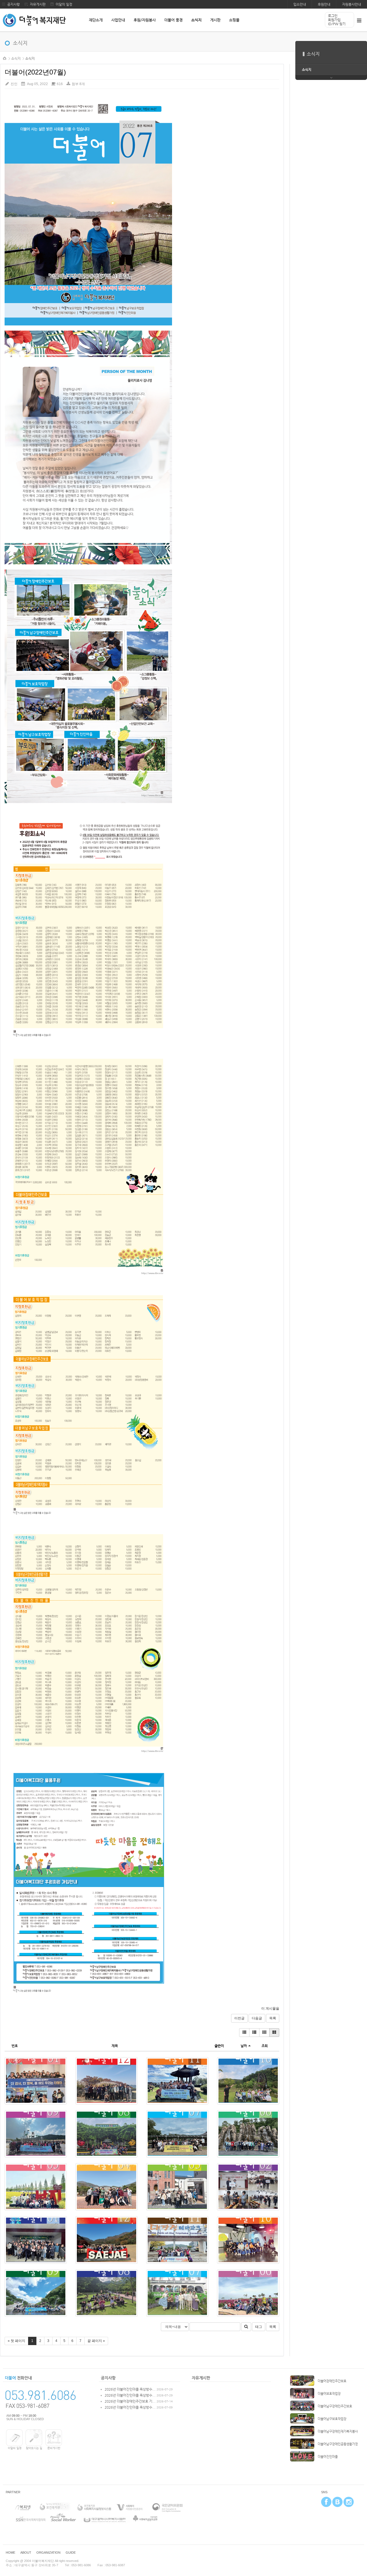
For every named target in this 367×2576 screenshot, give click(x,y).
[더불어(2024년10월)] (248, 2240)
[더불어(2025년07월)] (177, 2134)
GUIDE (71, 2553)
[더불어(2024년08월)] (107, 2293)
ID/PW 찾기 (337, 24)
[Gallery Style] (274, 2033)
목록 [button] (273, 2327)
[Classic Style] (244, 2033)
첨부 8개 (78, 84)
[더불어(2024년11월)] (177, 2240)
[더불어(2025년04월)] (107, 2187)
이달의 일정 (64, 4)
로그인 (333, 16)
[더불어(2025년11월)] (177, 2081)
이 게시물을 (270, 2008)
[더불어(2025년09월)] (36, 2134)
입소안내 (300, 4)
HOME (5, 58)
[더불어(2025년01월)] (36, 2240)
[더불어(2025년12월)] (107, 2081)
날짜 (244, 2046)
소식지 (16, 58)
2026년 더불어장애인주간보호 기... (130, 2401)
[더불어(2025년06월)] (248, 2134)
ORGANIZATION (48, 2553)
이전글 (239, 2018)
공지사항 (13, 4)
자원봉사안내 (352, 4)
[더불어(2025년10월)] (248, 2081)
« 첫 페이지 (16, 2341)
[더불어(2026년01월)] (36, 2081)
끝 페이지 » (96, 2341)
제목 (115, 2046)
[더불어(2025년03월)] (177, 2187)
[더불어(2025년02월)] (248, 2187)
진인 (14, 84)
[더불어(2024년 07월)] (177, 2293)
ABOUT (26, 2553)
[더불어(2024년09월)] (36, 2293)
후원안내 (324, 4)
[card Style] (264, 2033)
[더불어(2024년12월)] (107, 2240)
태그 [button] (259, 2327)
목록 (273, 2018)
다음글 (257, 2018)
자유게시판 (38, 4)
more (331, 78)
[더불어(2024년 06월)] (248, 2293)
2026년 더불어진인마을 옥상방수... (130, 2389)
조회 (265, 2046)
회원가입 (334, 20)
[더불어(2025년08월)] (107, 2134)
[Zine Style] (254, 2033)
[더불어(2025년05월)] (36, 2187)
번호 (15, 2046)
